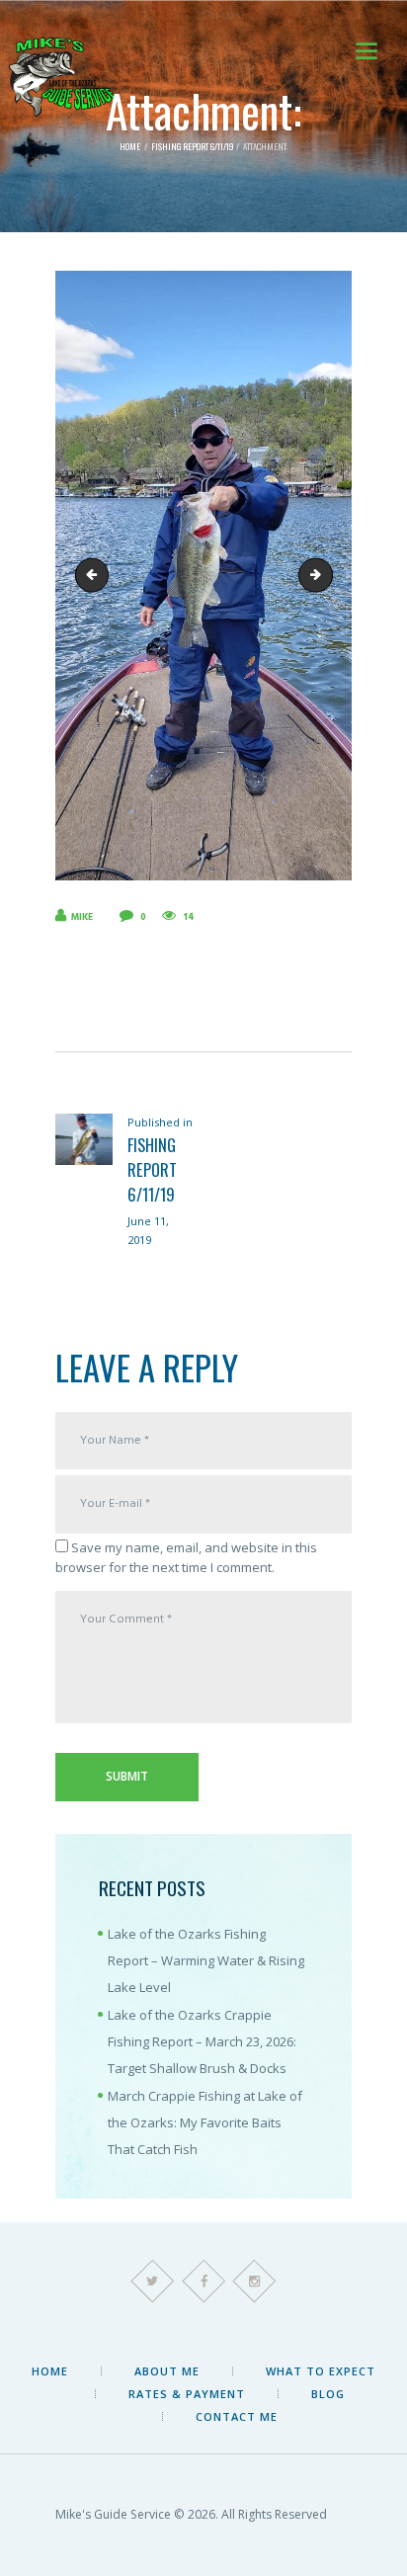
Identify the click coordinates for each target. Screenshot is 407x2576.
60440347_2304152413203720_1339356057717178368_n (326, 574)
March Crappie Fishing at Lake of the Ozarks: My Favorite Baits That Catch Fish (205, 2123)
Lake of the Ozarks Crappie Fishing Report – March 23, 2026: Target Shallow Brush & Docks (202, 2042)
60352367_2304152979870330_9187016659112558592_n (96, 574)
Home (130, 147)
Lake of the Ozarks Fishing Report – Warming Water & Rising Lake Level (206, 1961)
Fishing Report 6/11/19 (192, 147)
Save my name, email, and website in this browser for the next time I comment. (186, 1557)
